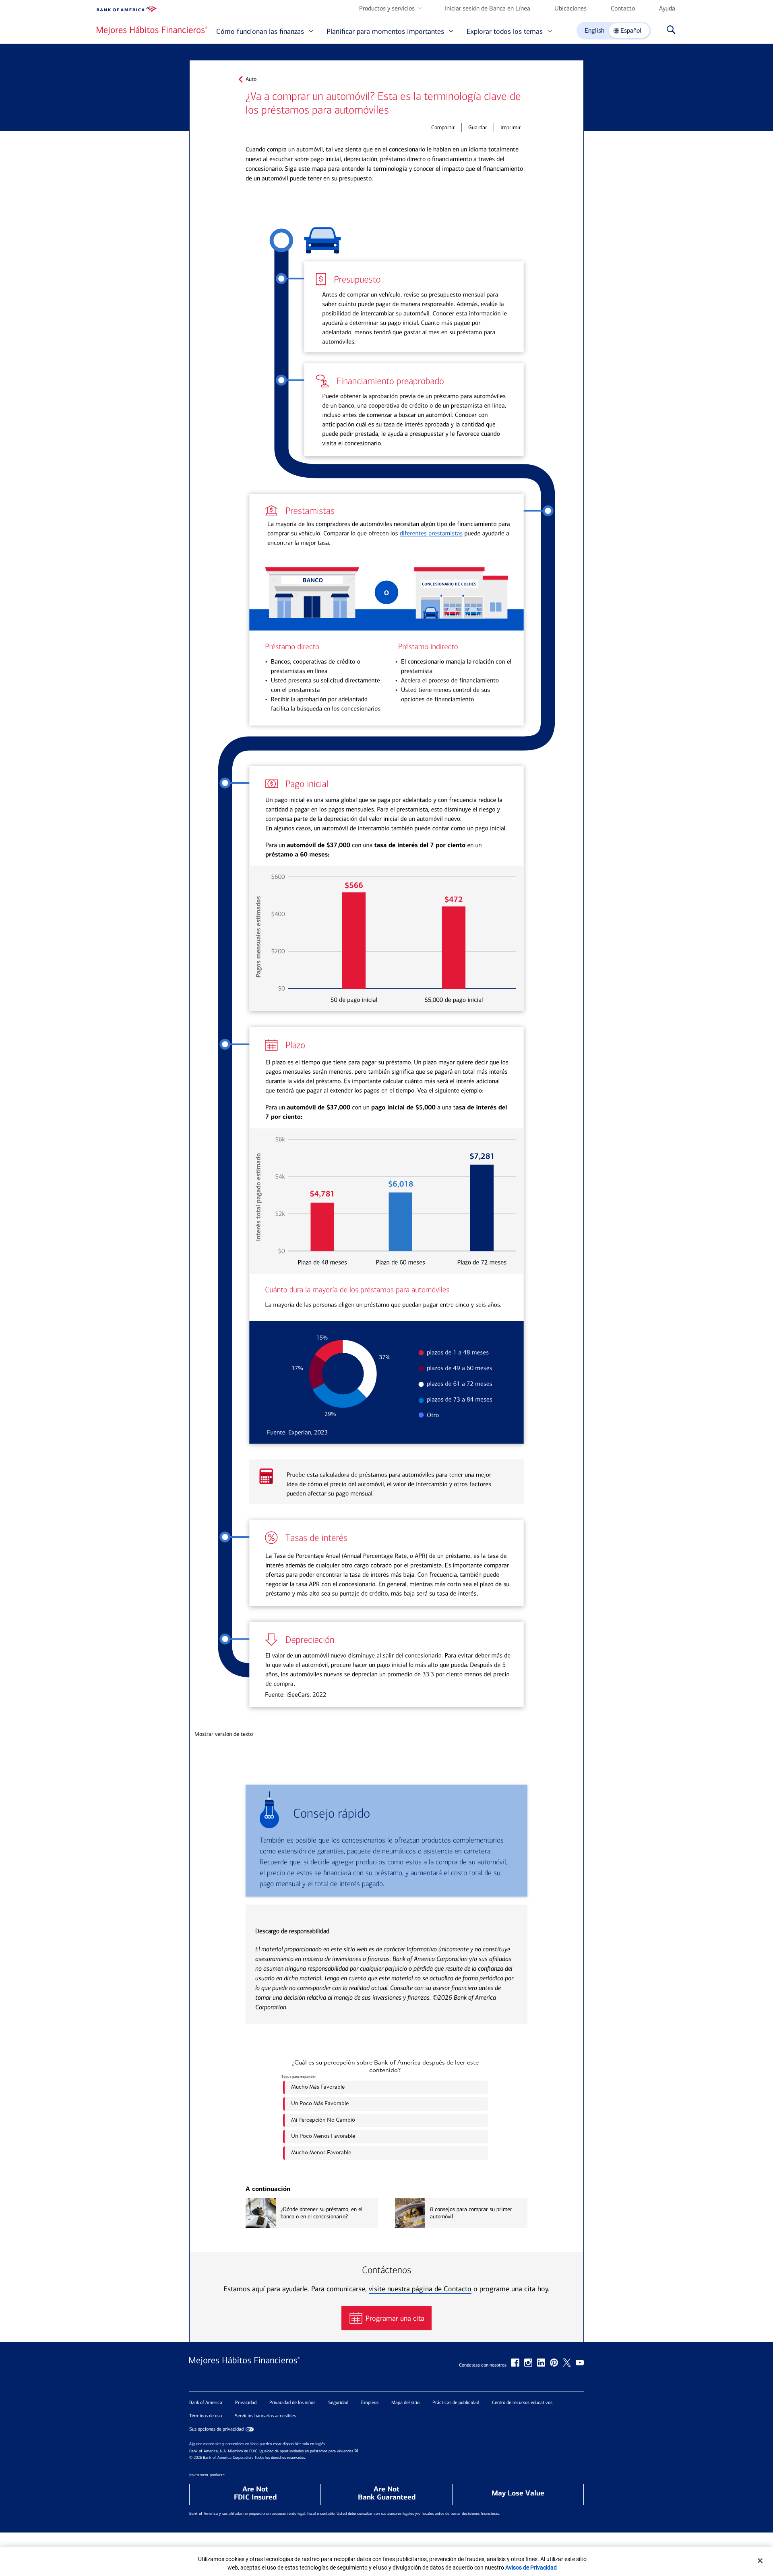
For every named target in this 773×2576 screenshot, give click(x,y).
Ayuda (667, 8)
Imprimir (511, 127)
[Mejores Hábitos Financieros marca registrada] (245, 2369)
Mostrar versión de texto (224, 1734)
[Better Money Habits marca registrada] (152, 30)
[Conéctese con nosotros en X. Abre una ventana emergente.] (567, 2363)
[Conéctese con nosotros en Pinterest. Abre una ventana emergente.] (554, 2363)
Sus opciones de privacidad (216, 2429)
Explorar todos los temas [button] (505, 31)
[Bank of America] (127, 9)
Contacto (623, 8)
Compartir (443, 127)
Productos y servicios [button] (387, 8)
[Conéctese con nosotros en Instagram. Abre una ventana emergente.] (528, 2363)
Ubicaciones (570, 8)
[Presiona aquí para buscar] (669, 31)
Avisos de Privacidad (531, 2568)
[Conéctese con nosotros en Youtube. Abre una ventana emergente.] (580, 2363)
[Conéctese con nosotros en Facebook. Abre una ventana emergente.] (515, 2363)
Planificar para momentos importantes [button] (385, 31)
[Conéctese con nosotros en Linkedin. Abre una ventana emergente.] (541, 2363)
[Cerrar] (760, 2561)
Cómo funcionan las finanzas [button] (260, 31)
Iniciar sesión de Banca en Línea (488, 8)
